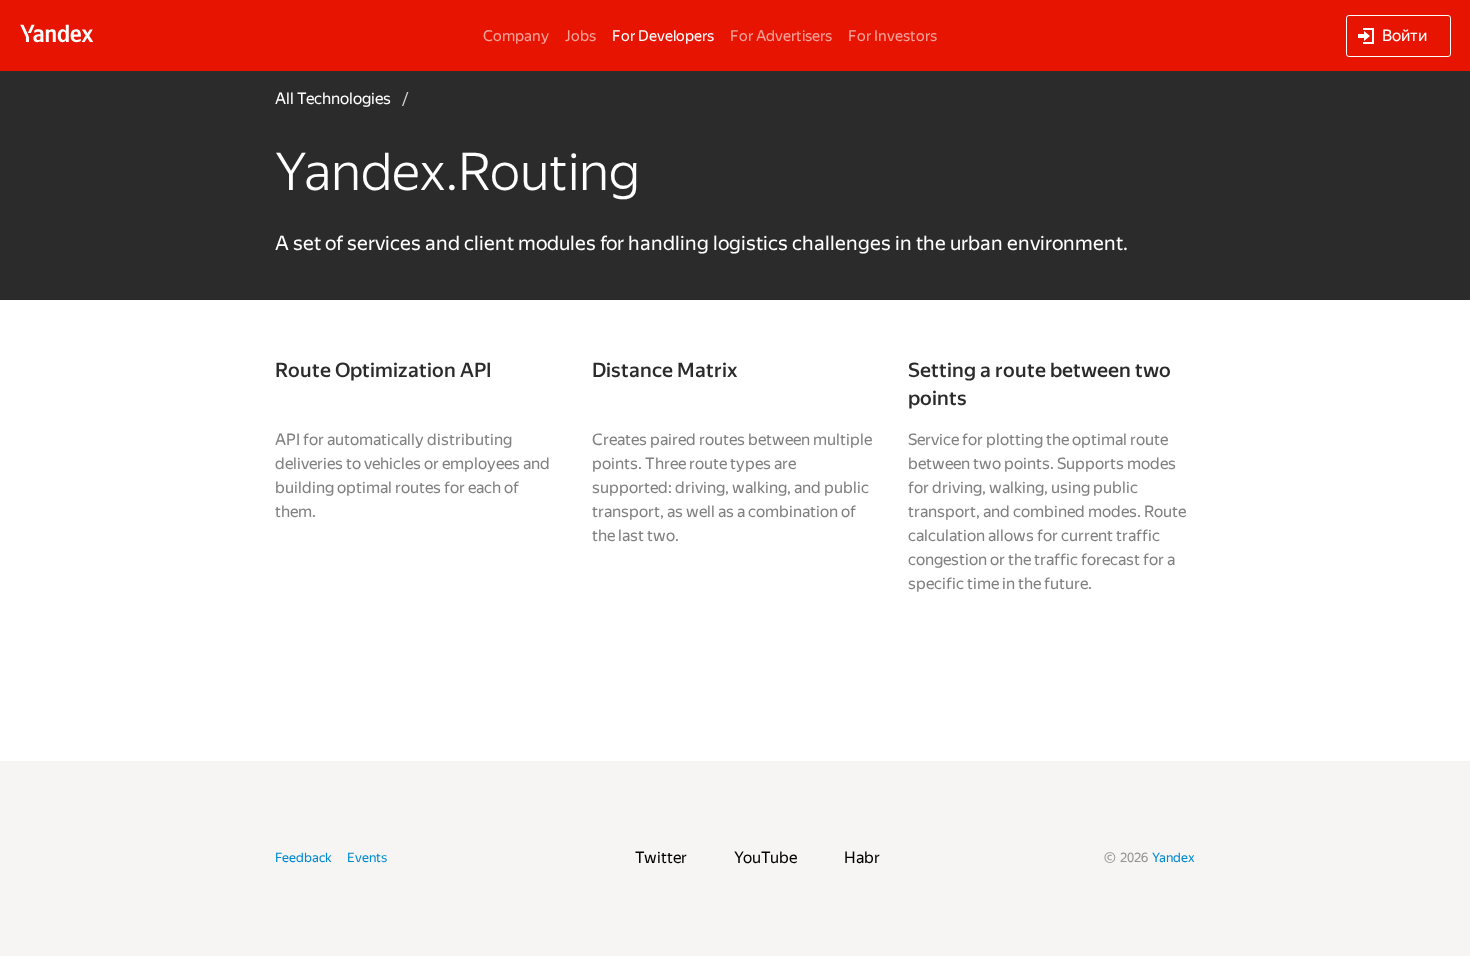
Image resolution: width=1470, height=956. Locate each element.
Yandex (1173, 857)
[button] (1398, 36)
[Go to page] (418, 476)
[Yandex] (56, 33)
